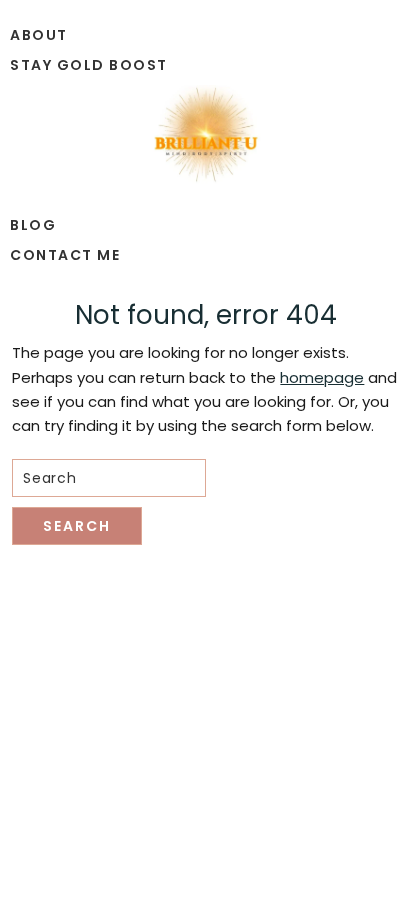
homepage (322, 377)
